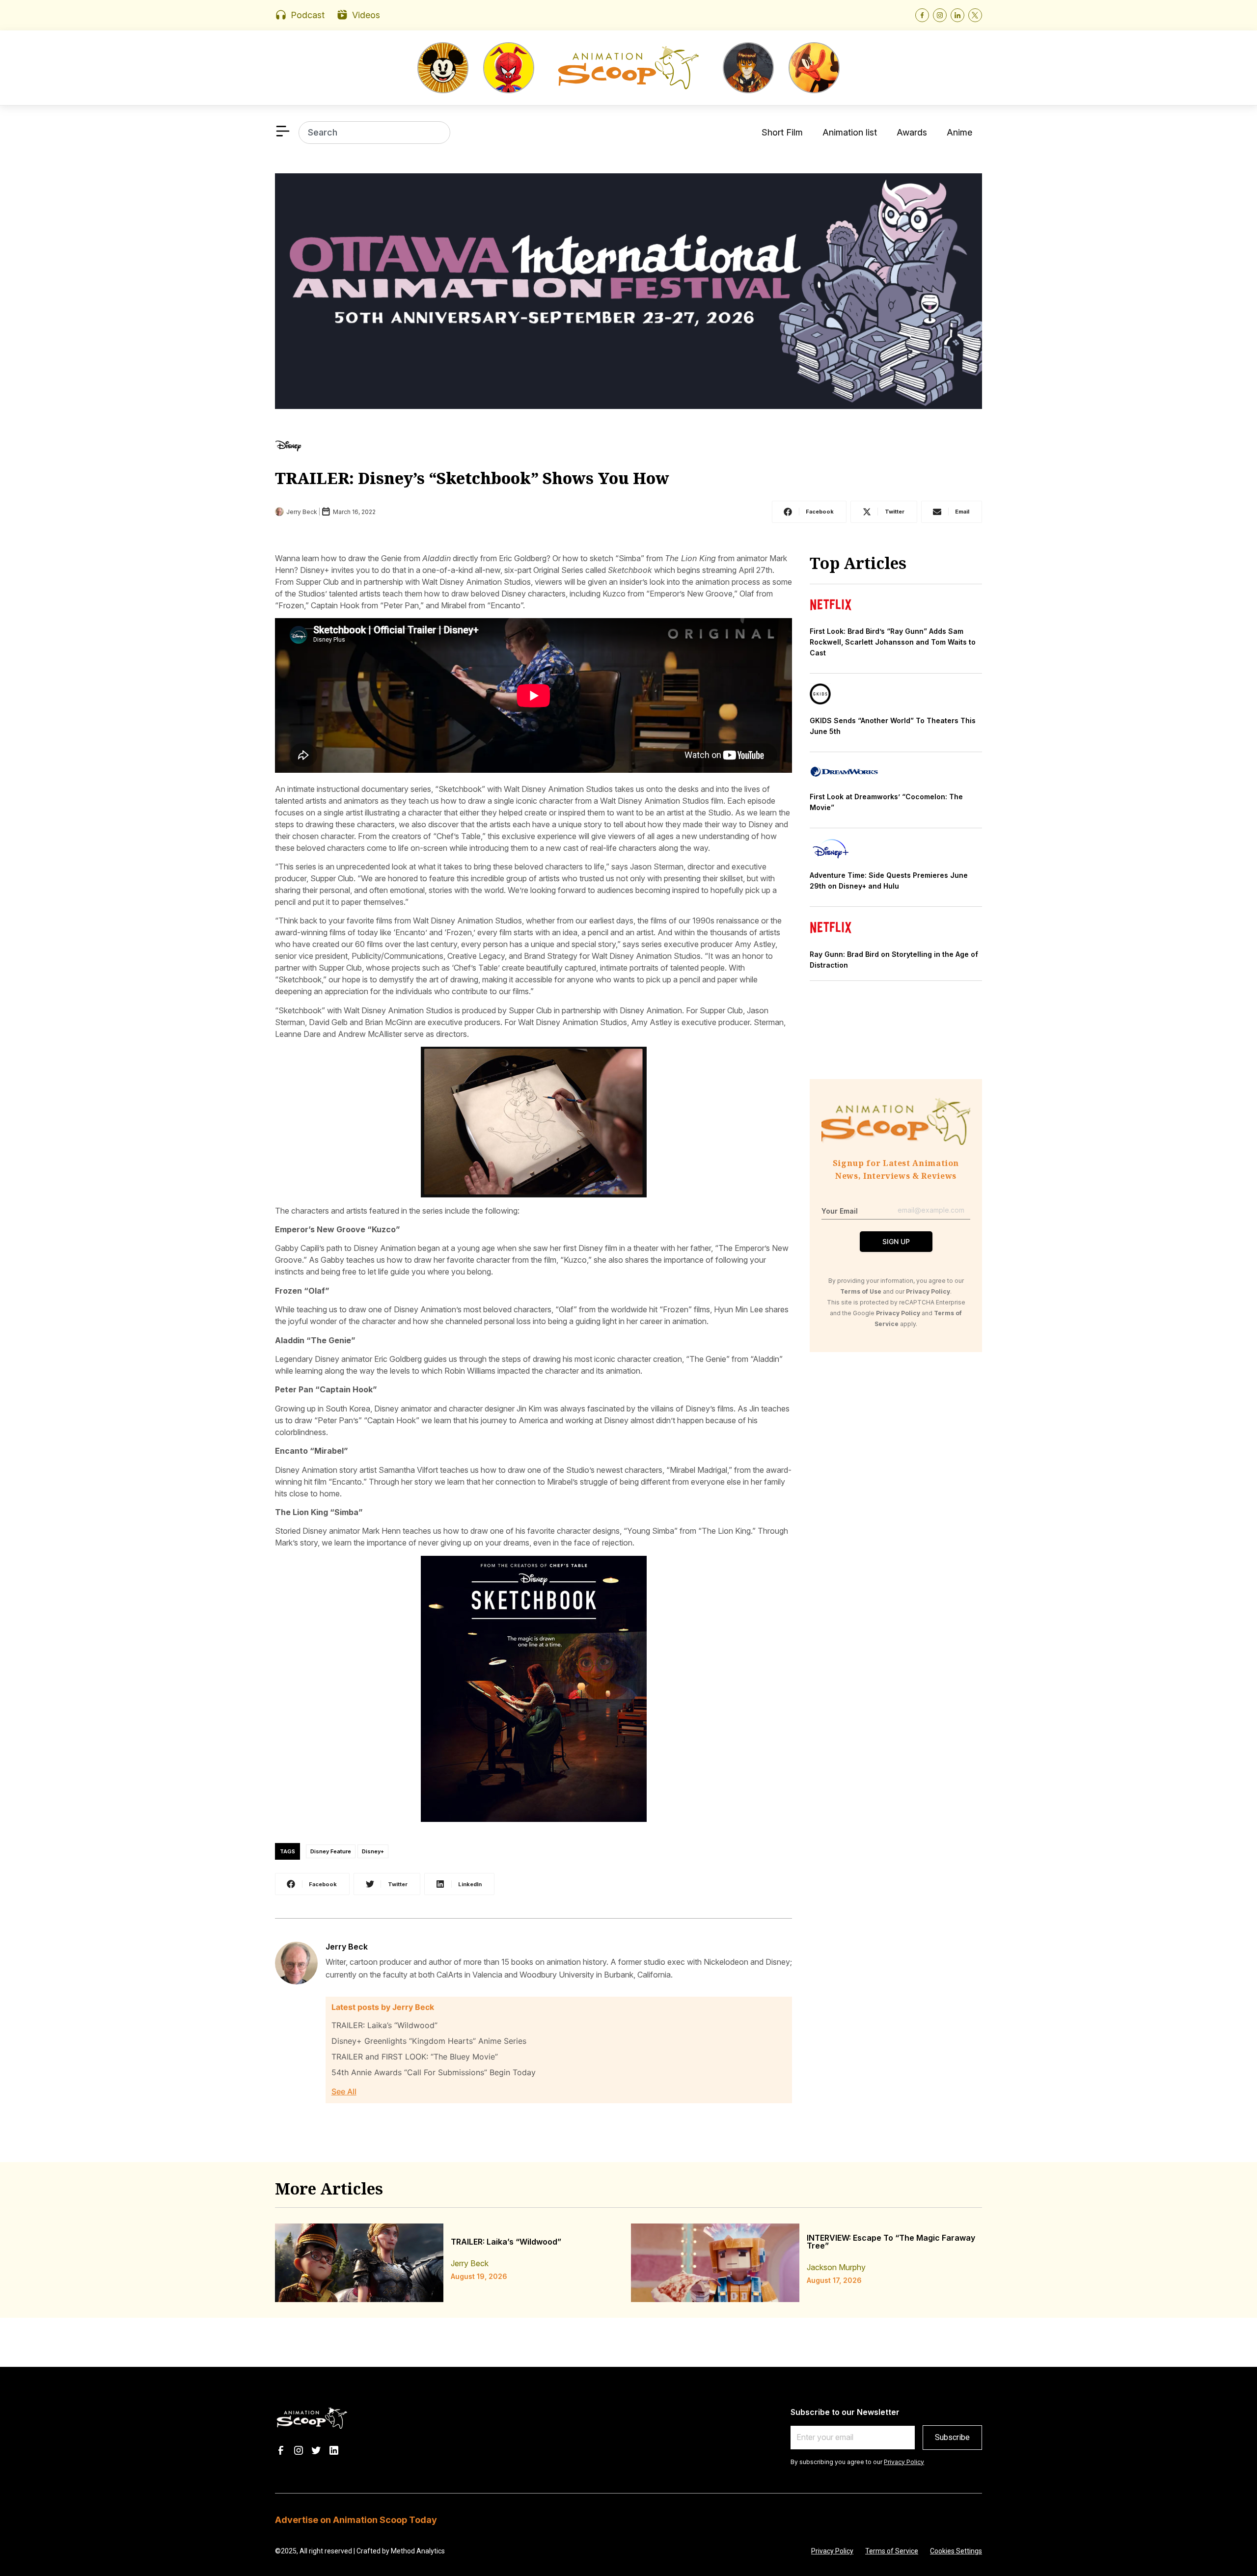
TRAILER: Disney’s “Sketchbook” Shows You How (472, 478)
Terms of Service (892, 2551)
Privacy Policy (904, 2462)
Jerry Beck (347, 1947)
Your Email (840, 1211)
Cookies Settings (956, 2551)
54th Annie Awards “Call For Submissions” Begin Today (434, 2072)
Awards (912, 132)
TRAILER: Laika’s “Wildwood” (384, 2025)
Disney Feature (331, 1851)
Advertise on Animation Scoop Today (356, 2520)
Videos (366, 15)
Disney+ (373, 1851)
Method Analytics (418, 2551)
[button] (809, 512)
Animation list (850, 132)
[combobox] (374, 133)
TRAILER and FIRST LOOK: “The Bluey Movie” (415, 2057)
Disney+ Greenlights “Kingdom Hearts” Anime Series (429, 2041)
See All (344, 2091)
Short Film (782, 132)
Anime (959, 132)
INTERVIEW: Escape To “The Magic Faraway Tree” (891, 2242)
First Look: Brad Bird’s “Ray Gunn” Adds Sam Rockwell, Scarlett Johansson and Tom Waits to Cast (893, 642)
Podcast (308, 15)
